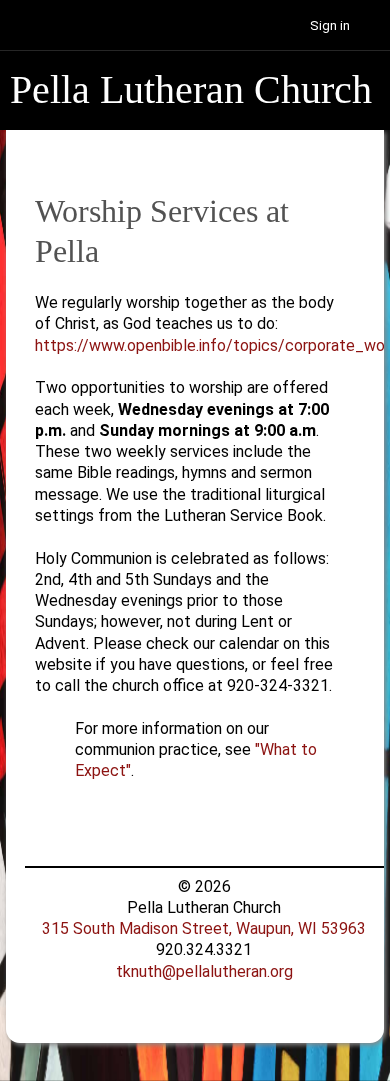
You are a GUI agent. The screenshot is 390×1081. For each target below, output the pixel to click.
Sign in (330, 25)
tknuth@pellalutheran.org (204, 971)
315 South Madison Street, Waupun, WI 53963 (204, 928)
